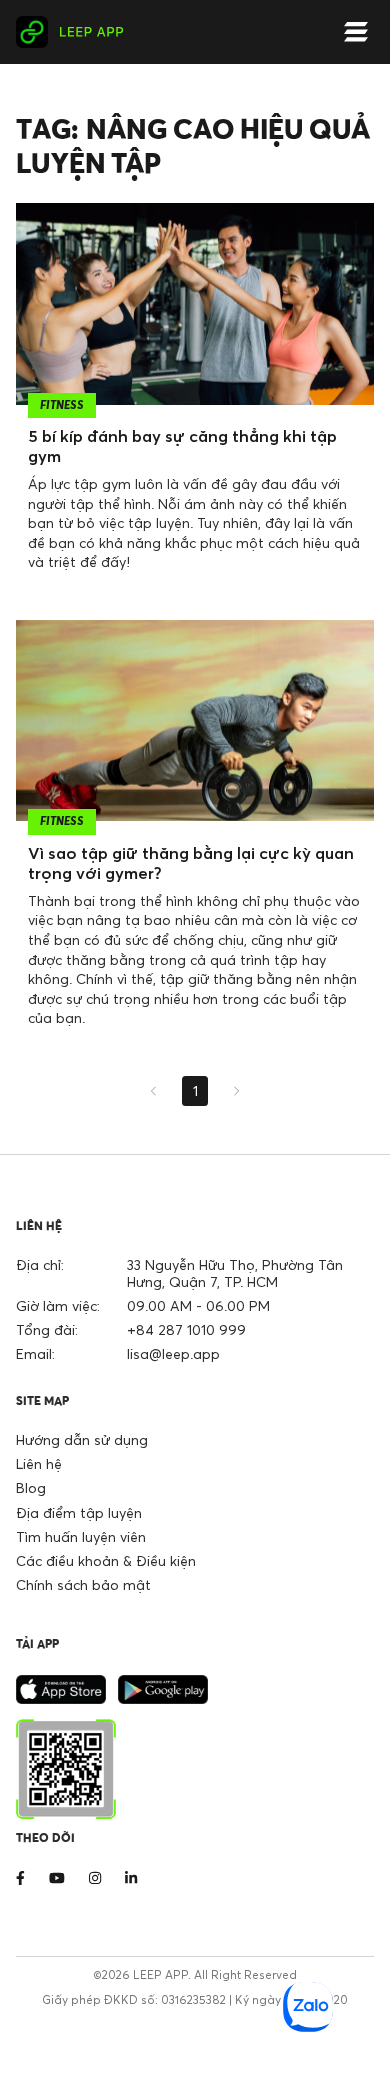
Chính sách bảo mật (83, 1584)
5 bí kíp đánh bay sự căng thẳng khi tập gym (182, 446)
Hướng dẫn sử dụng (82, 1439)
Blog (31, 1487)
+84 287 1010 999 (186, 1329)
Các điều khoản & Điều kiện (106, 1560)
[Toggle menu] (356, 32)
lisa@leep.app (173, 1353)
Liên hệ (39, 1463)
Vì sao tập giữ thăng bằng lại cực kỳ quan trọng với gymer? (191, 863)
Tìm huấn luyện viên (81, 1536)
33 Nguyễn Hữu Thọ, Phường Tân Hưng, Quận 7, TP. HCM (235, 1272)
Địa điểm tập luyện (79, 1512)
